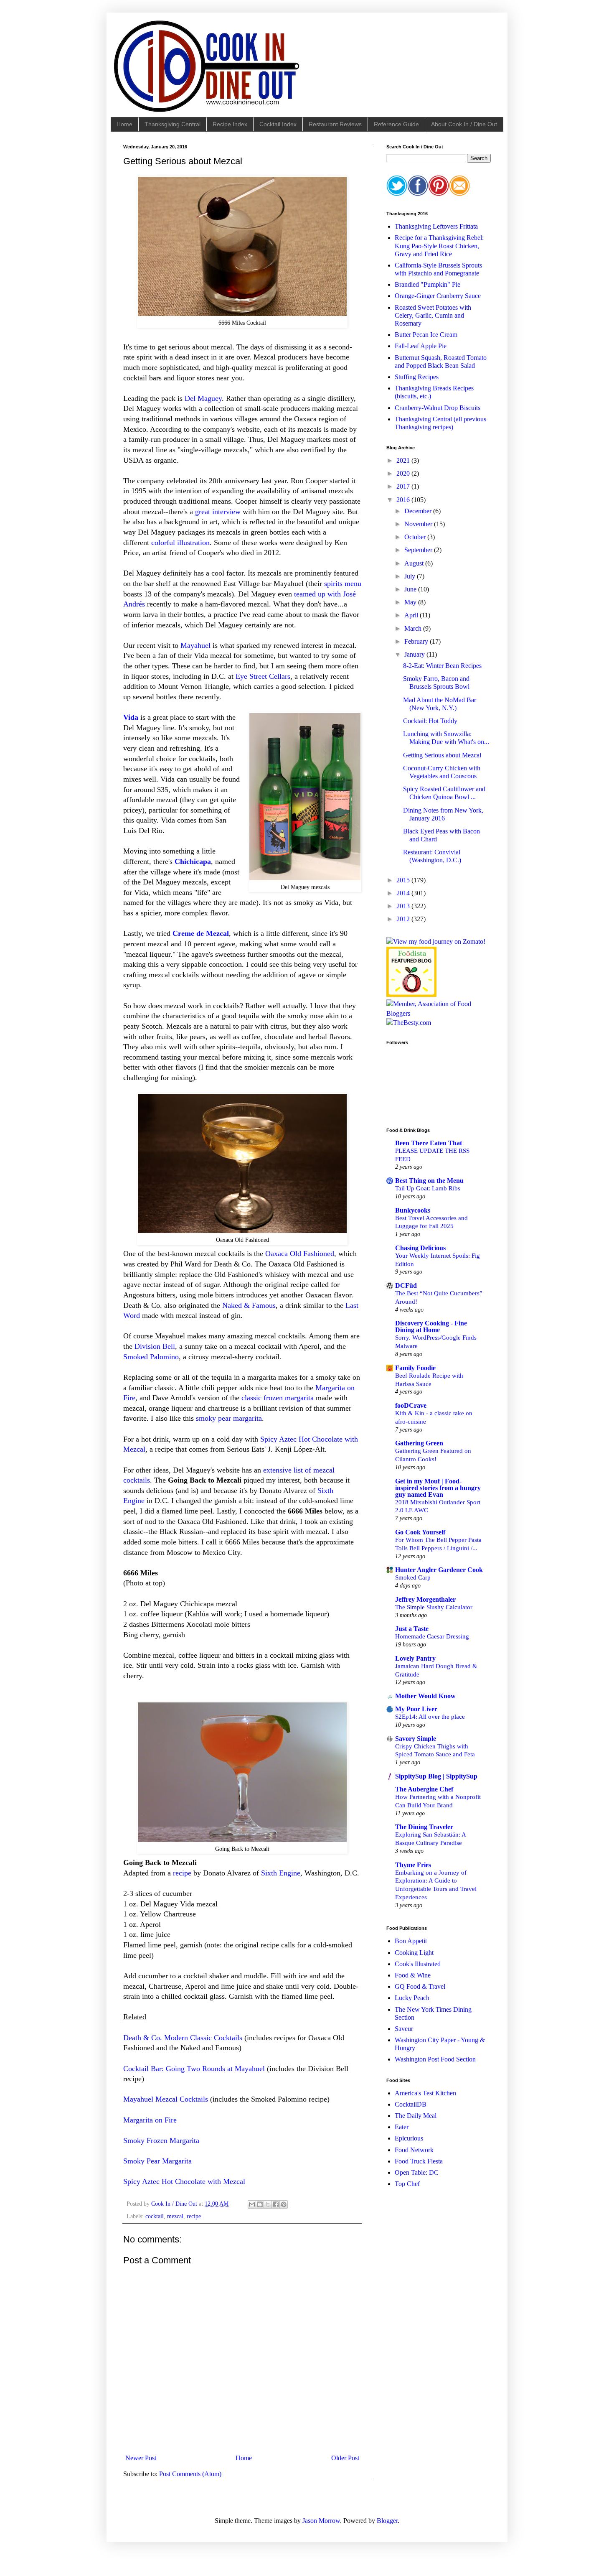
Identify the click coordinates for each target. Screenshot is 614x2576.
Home (124, 124)
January (415, 654)
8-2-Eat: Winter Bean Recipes (442, 666)
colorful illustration (180, 543)
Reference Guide (396, 124)
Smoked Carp (413, 1577)
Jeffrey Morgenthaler (425, 1599)
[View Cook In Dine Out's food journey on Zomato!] (436, 941)
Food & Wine (413, 1975)
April (412, 615)
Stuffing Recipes (417, 377)
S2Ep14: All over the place (430, 1716)
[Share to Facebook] (276, 2204)
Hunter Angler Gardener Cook (439, 1570)
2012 (404, 919)
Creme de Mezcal (201, 933)
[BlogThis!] (260, 2204)
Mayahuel (195, 645)
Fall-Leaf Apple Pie (421, 346)
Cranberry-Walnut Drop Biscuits (438, 408)
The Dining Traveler (424, 1827)
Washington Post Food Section (435, 2059)
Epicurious (409, 2138)
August (415, 563)
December (419, 511)
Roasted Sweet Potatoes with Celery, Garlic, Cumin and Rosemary (433, 315)
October (416, 537)
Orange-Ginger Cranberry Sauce (438, 296)
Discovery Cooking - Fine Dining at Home (431, 1326)
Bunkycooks (413, 1210)
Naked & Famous (249, 1305)
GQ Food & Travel (420, 1986)
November (419, 524)
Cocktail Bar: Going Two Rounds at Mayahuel (194, 2069)
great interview (218, 512)
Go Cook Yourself (420, 1532)
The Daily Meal (416, 2116)
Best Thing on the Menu (429, 1181)
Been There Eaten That (429, 1143)
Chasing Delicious (420, 1248)
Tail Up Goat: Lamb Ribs (428, 1188)
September (419, 550)
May (411, 602)
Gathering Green (419, 1443)
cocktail (155, 2216)
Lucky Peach (412, 1998)
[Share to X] (268, 2204)
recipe (182, 1873)
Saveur (404, 2029)
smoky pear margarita (229, 1418)
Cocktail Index (278, 124)
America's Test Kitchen (425, 2093)
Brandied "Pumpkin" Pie (428, 284)
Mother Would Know (425, 1696)
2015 (404, 880)
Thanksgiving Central (173, 124)
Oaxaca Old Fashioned (300, 1254)
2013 (404, 906)
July (411, 576)
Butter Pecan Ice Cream (426, 335)
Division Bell (155, 1346)
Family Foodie (415, 1368)
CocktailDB (411, 2104)
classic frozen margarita (278, 1398)
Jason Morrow (321, 2521)
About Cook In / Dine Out (464, 124)
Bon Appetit (411, 1941)
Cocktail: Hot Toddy (430, 721)
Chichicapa (193, 861)
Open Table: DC (417, 2172)
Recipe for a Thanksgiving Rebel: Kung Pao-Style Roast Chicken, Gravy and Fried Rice (439, 246)
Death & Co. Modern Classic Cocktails (183, 2038)
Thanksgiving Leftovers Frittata (436, 226)
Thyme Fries (413, 1865)
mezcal (175, 2216)
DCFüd (406, 1285)
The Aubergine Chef (424, 1789)
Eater (402, 2127)
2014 (404, 893)
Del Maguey (203, 398)
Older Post (345, 2458)
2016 (404, 500)
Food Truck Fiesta (419, 2161)
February (417, 641)
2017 (404, 486)
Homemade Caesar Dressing (432, 1636)
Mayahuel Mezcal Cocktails (166, 2099)
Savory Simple (416, 1739)
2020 (404, 473)
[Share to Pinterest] (284, 2204)
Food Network (414, 2150)
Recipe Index (230, 124)
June (411, 589)
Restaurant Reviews (335, 124)
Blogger (387, 2521)
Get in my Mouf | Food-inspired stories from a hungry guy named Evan (438, 1488)
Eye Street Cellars (263, 676)
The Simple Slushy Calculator (434, 1607)
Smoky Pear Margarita (157, 2161)
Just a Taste (412, 1629)
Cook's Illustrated (418, 1964)
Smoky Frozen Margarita (161, 2140)
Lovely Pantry (415, 1658)
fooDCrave (411, 1405)
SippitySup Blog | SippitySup (436, 1776)
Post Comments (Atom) (190, 2474)
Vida (131, 717)
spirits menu (343, 583)
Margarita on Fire (150, 2120)
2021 (404, 460)
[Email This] (252, 2204)
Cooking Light (414, 1953)
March (414, 628)
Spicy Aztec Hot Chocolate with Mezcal (184, 2181)
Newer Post (141, 2458)
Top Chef (407, 2184)
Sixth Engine (281, 1873)
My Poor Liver (416, 1709)
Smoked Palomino (151, 1357)
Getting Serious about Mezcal (442, 755)
